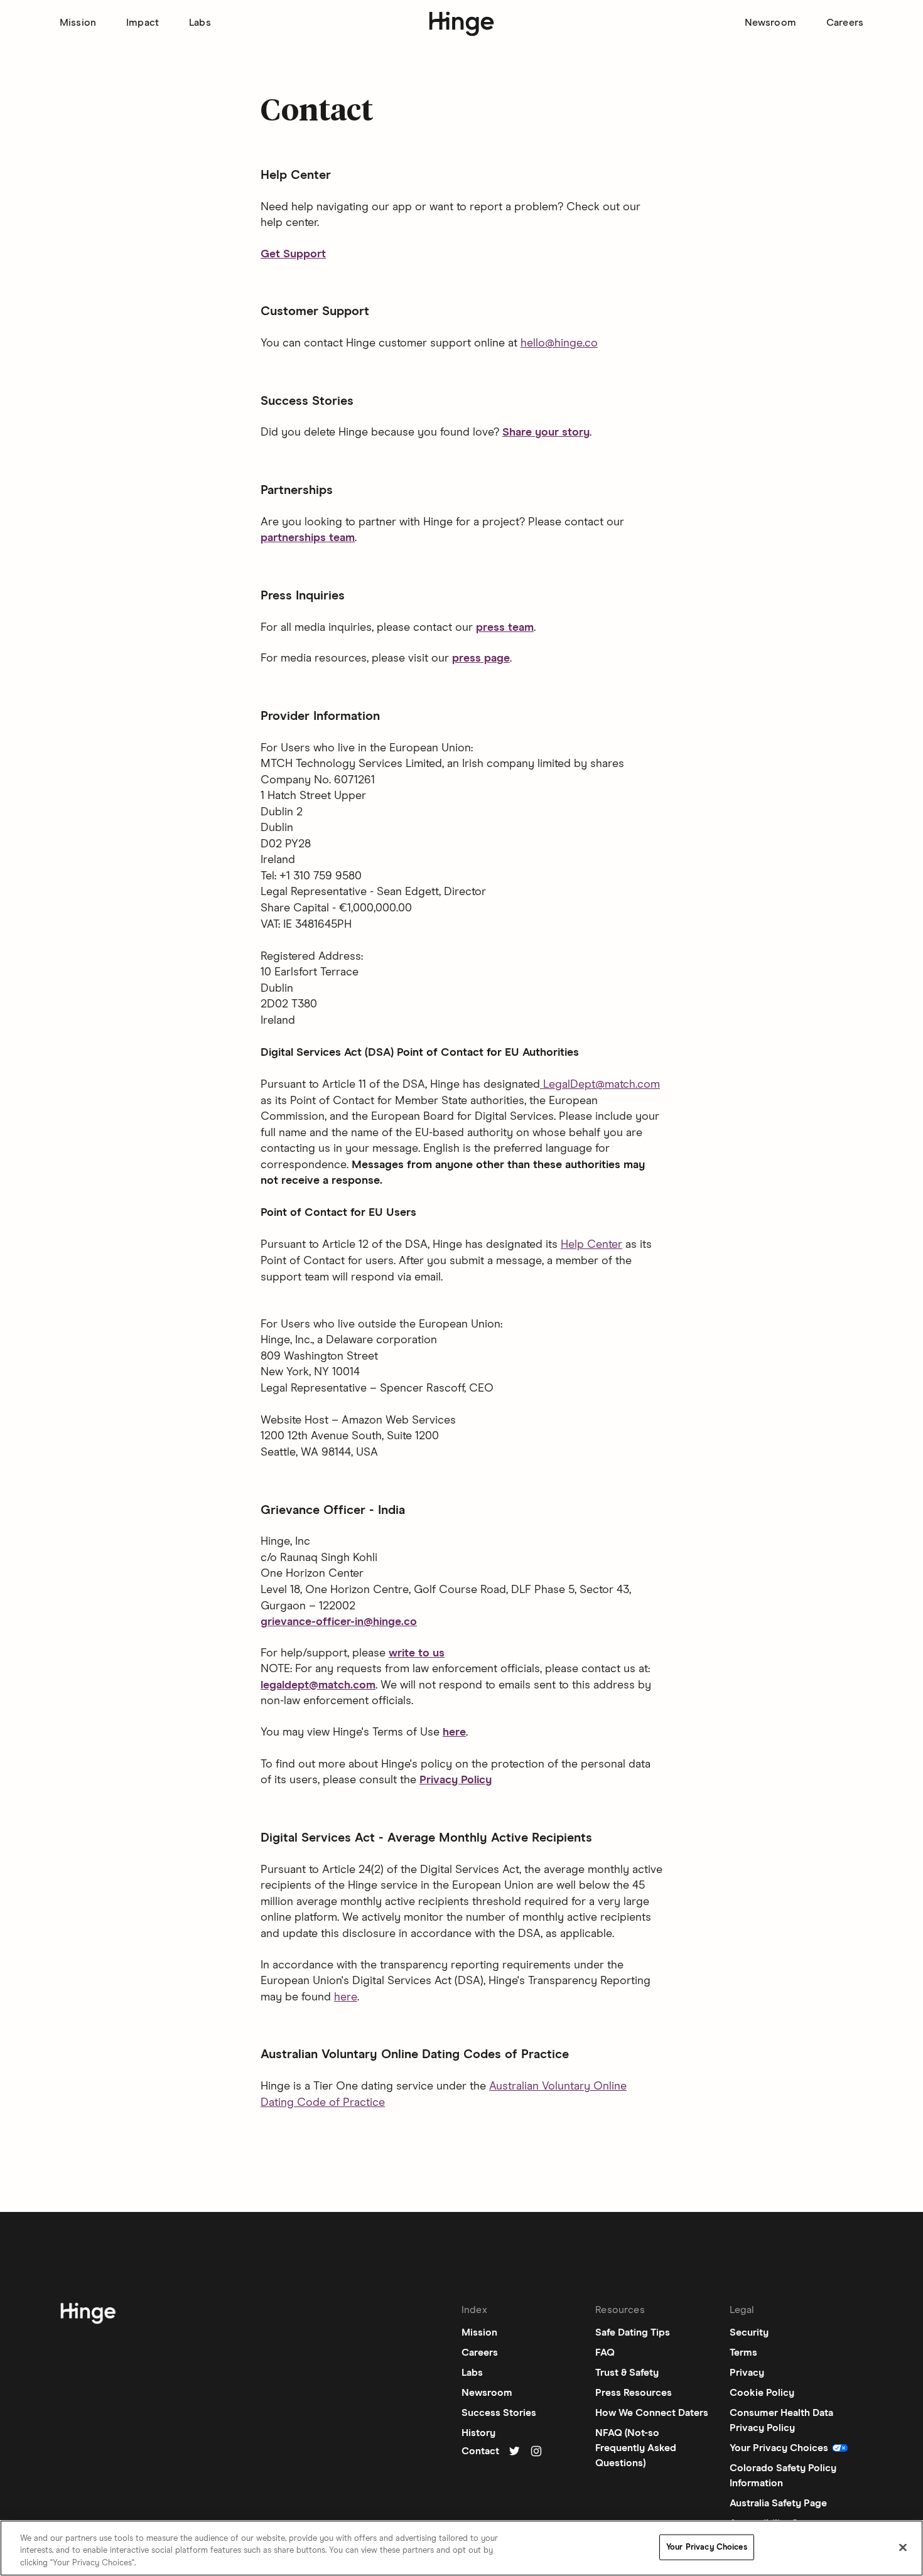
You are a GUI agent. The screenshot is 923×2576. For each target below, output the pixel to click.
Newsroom (770, 23)
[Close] (903, 2547)
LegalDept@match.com (600, 1085)
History (478, 2433)
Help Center (591, 1245)
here (346, 1997)
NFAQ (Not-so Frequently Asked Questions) (636, 2448)
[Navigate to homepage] (88, 2316)
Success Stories (499, 2413)
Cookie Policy (762, 2393)
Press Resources (634, 2393)
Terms (743, 2353)
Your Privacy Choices (707, 2547)
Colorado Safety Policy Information (783, 2476)
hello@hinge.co (559, 343)
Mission (78, 23)
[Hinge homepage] (462, 24)
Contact (480, 2451)
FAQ (605, 2353)
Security (749, 2332)
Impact (143, 23)
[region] (462, 2548)
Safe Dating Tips (633, 2332)
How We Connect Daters (652, 2413)
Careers (845, 23)
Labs (200, 23)
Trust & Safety (627, 2373)
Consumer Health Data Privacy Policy (781, 2420)
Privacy (747, 2373)
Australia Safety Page (778, 2503)
